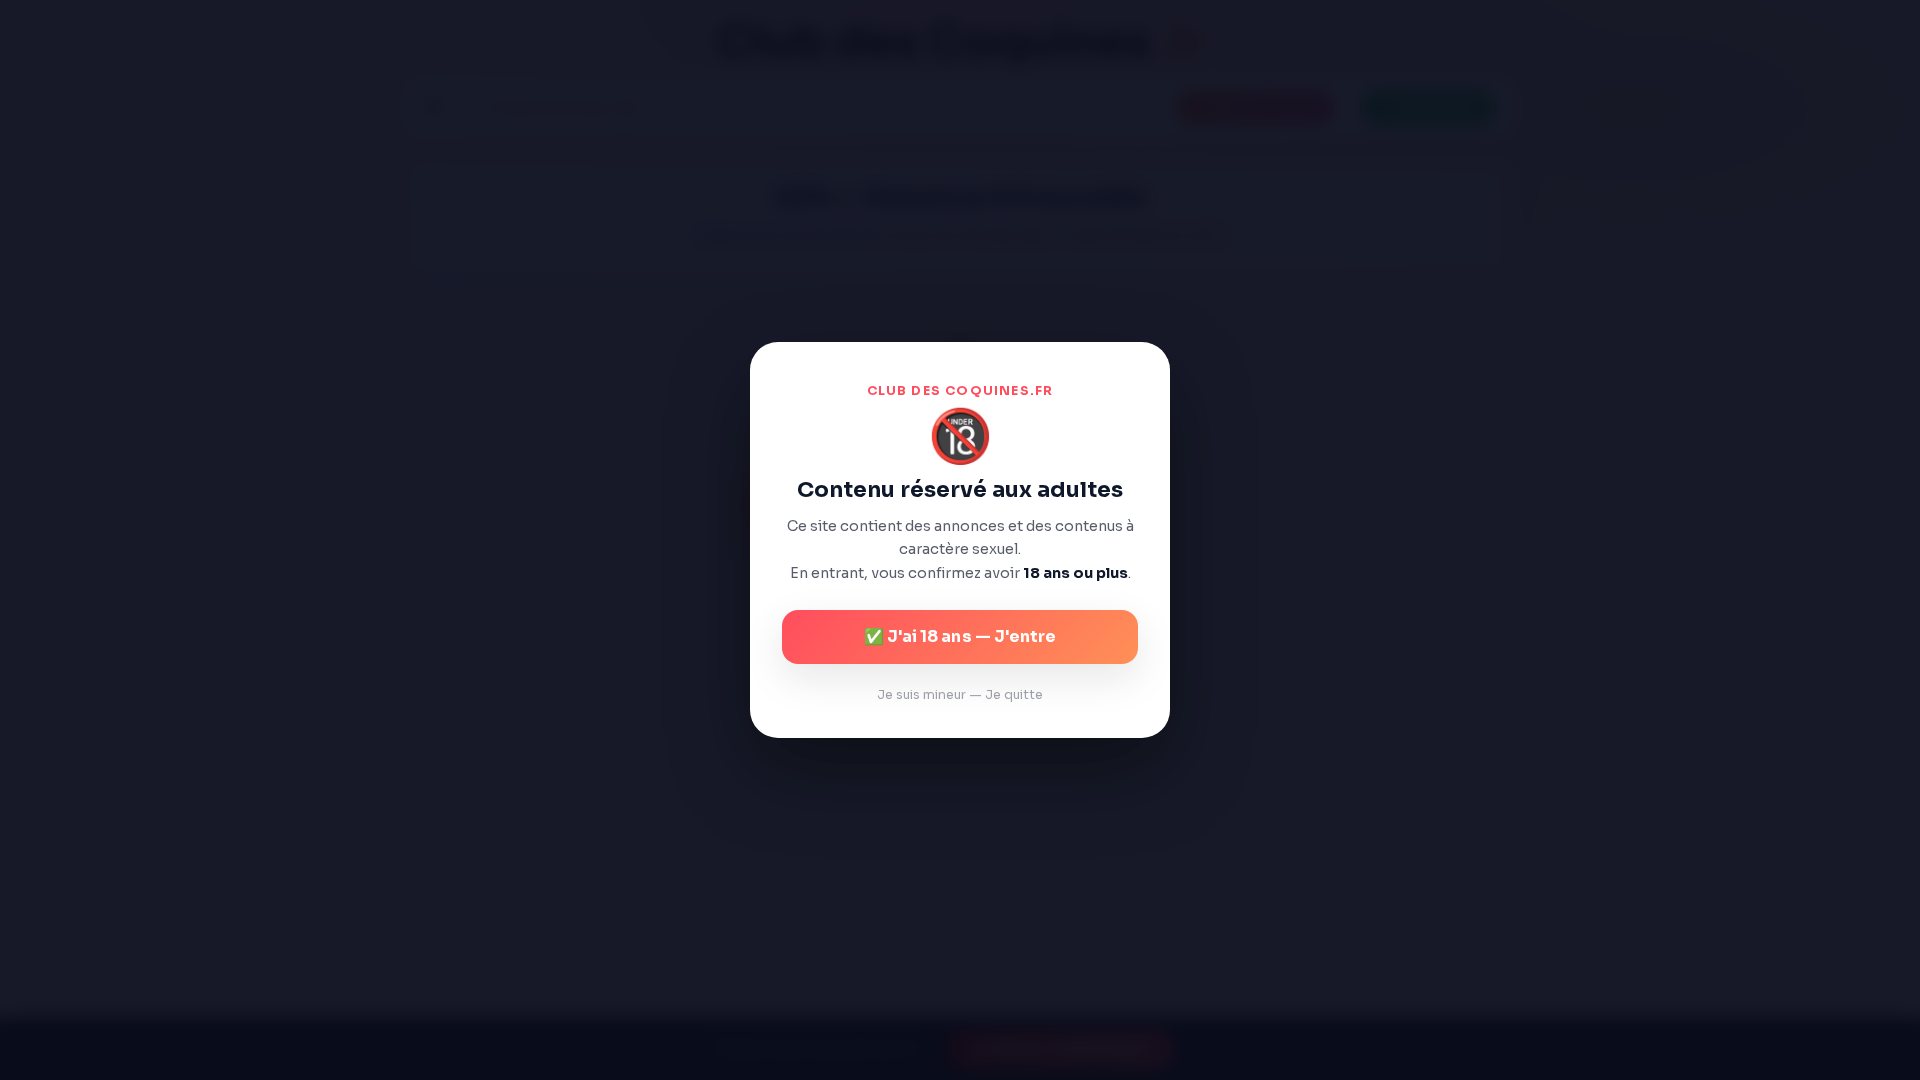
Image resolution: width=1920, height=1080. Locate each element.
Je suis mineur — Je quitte (960, 695)
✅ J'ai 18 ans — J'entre (960, 636)
